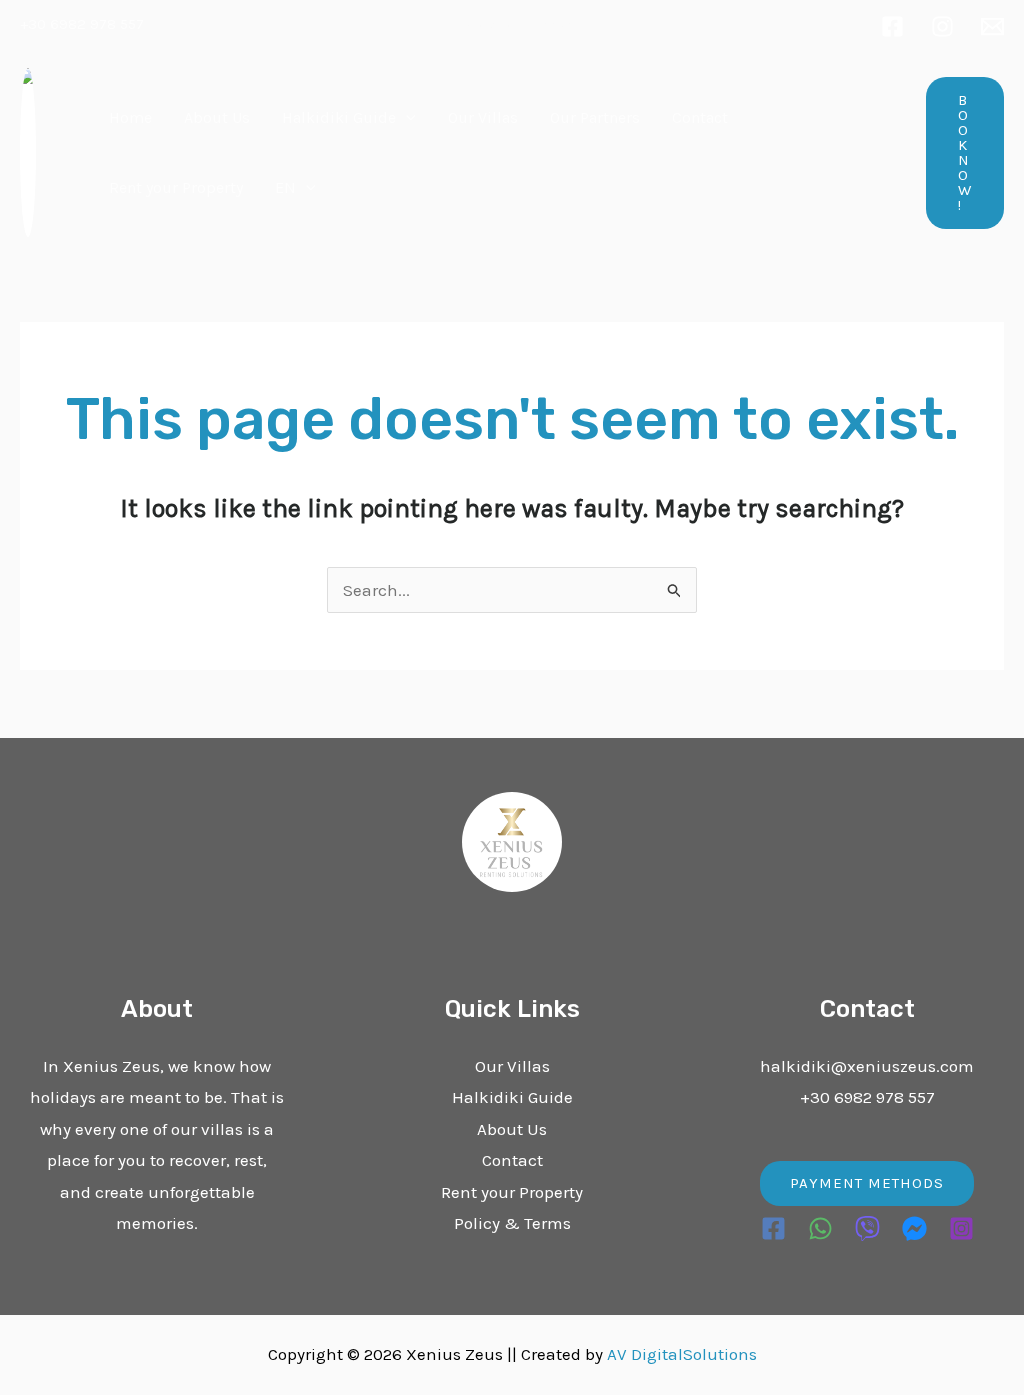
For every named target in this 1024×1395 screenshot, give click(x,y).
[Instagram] (942, 26)
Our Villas (483, 117)
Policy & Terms (512, 1223)
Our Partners (595, 117)
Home (130, 117)
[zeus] (992, 26)
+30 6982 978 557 (82, 24)
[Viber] (867, 1228)
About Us (217, 117)
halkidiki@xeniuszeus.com (867, 1066)
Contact (700, 117)
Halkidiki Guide (339, 117)
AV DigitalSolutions (682, 1354)
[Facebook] (892, 26)
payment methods (867, 1183)
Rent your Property (176, 187)
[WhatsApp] (820, 1228)
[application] (406, 118)
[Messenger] (914, 1228)
